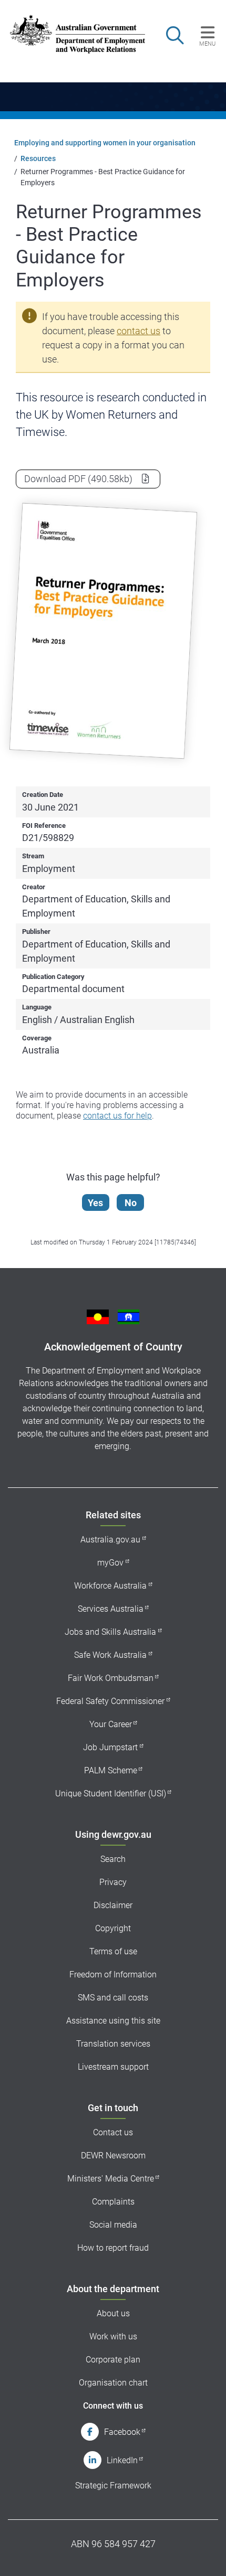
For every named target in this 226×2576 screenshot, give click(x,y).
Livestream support (113, 2067)
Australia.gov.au (110, 1540)
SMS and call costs (113, 1998)
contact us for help (117, 1116)
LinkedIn (122, 2460)
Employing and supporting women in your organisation (105, 143)
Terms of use (113, 1951)
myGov (110, 1563)
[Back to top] (204, 2554)
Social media (113, 2225)
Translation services (113, 2044)
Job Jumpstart (110, 1747)
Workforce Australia (110, 1586)
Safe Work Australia (110, 1655)
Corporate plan (113, 2360)
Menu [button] (207, 44)
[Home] (71, 34)
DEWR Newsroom (113, 2155)
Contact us (113, 2132)
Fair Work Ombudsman (111, 1678)
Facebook (122, 2432)
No (131, 1203)
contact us (138, 331)
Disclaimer (113, 1905)
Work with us (113, 2337)
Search (113, 1859)
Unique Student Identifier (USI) (111, 1793)
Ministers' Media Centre (111, 2179)
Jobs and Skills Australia (110, 1632)
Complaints (113, 2202)
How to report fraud (113, 2248)
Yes (95, 1203)
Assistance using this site (113, 2021)
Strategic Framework (113, 2485)
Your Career (111, 1724)
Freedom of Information (113, 1974)
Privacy (113, 1882)
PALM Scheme (111, 1770)
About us (113, 2313)
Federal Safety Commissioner (110, 1701)
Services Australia (111, 1609)
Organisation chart (113, 2383)
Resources (38, 158)
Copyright (113, 1928)
